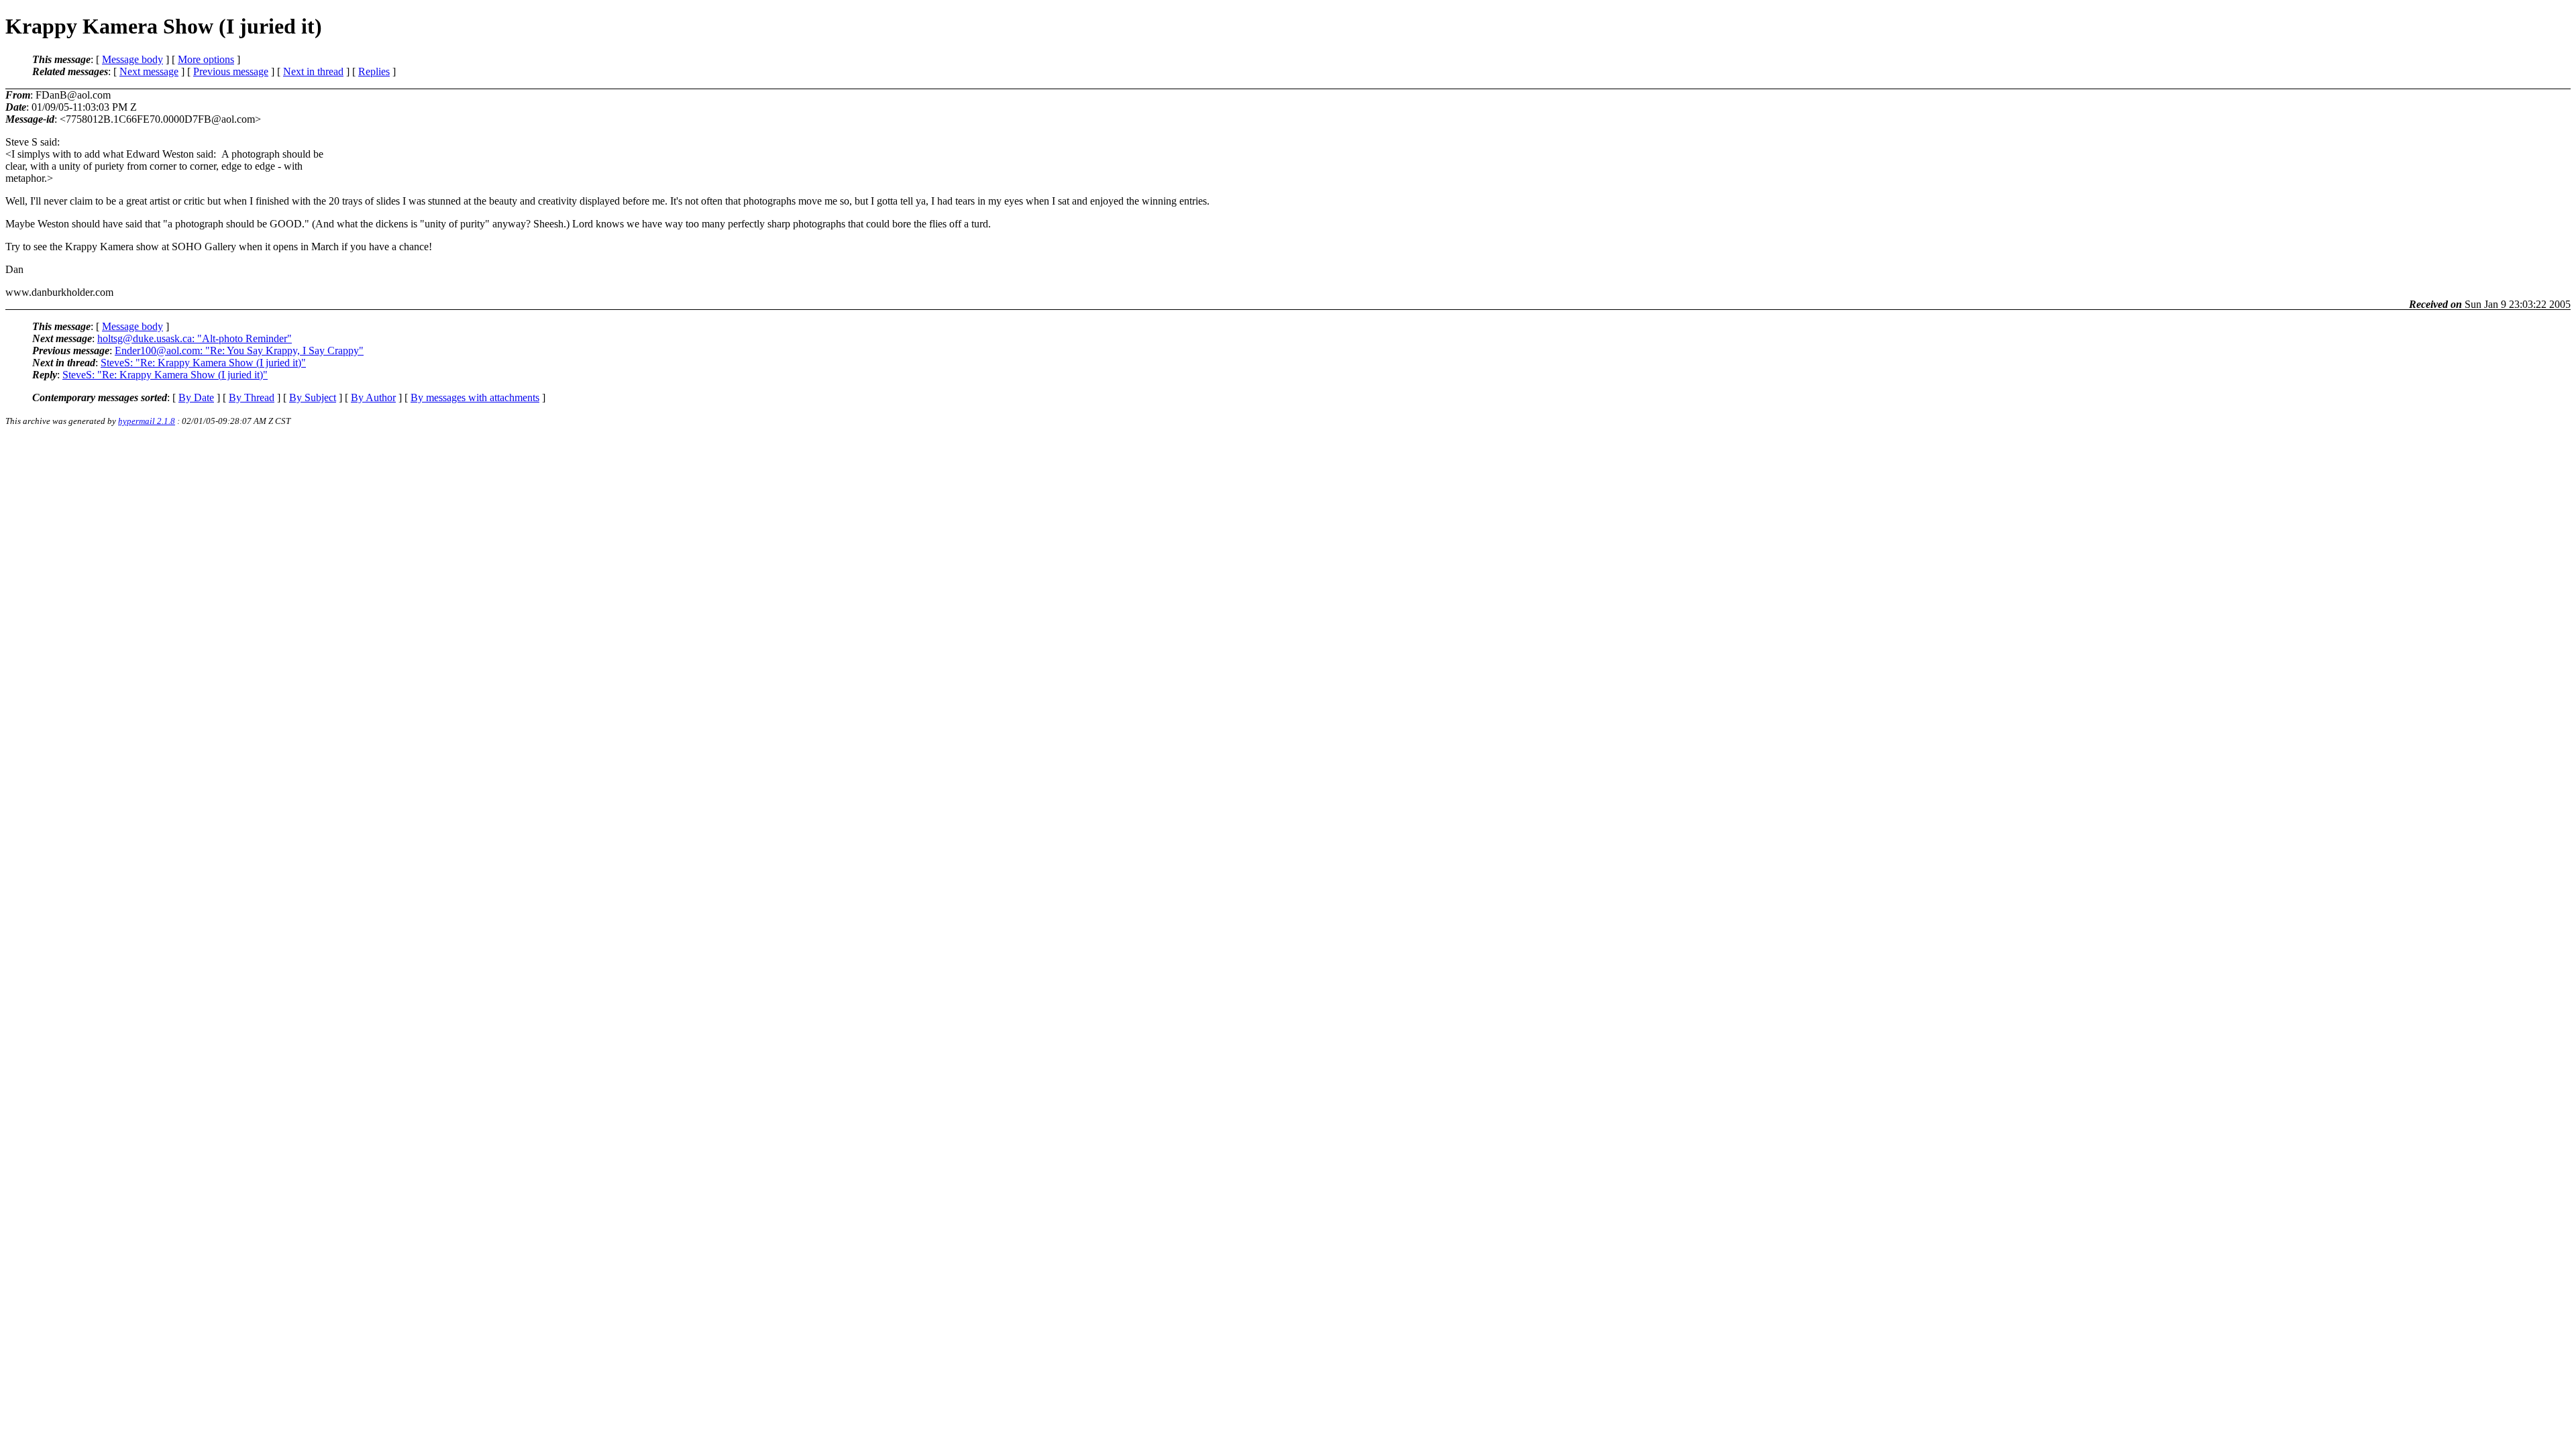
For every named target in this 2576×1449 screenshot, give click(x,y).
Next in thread (313, 71)
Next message (149, 71)
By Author (373, 397)
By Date (196, 397)
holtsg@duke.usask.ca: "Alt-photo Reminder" (195, 338)
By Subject (313, 397)
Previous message (231, 71)
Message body (132, 59)
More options (206, 59)
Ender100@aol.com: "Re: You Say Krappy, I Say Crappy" (239, 351)
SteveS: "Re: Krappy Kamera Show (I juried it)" (203, 363)
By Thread (252, 397)
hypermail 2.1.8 (147, 421)
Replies (374, 71)
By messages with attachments (475, 397)
